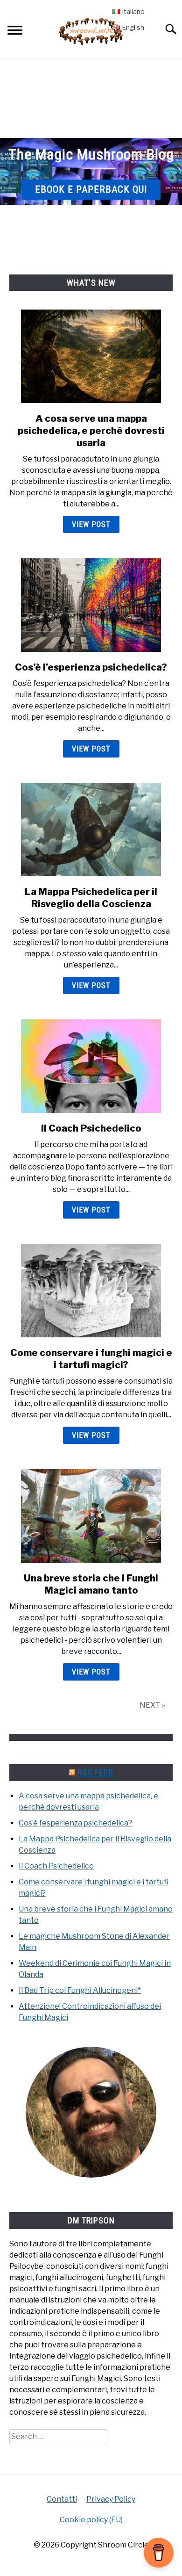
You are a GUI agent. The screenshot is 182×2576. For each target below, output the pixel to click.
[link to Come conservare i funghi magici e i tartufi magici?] (91, 1291)
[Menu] (15, 32)
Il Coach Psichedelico (91, 1128)
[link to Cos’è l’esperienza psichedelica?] (91, 605)
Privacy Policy (111, 2499)
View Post (91, 524)
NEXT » (152, 1705)
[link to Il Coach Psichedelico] (91, 1066)
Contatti (62, 2499)
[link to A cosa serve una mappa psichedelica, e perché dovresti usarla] (91, 356)
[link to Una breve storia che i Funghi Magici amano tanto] (91, 1516)
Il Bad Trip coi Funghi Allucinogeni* (80, 1990)
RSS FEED (95, 1772)
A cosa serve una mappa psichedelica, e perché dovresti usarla (91, 431)
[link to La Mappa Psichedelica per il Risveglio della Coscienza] (91, 830)
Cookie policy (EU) (91, 2520)
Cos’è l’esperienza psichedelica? (91, 667)
